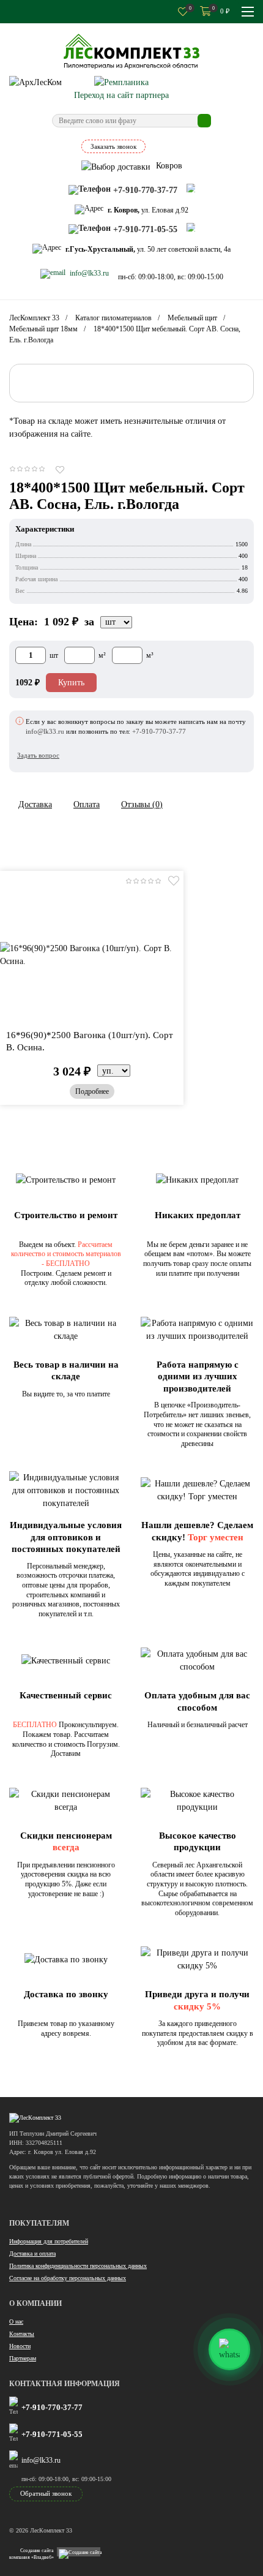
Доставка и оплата (32, 2254)
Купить (71, 683)
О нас (16, 2322)
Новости (20, 2346)
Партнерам (23, 2358)
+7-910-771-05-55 (52, 2434)
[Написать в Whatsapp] (191, 188)
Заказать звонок (113, 146)
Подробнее (92, 1091)
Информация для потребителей (49, 2241)
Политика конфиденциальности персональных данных (78, 2266)
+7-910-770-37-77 (52, 2407)
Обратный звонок (46, 2493)
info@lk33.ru (41, 2460)
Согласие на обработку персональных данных (68, 2278)
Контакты (22, 2334)
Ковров (168, 166)
